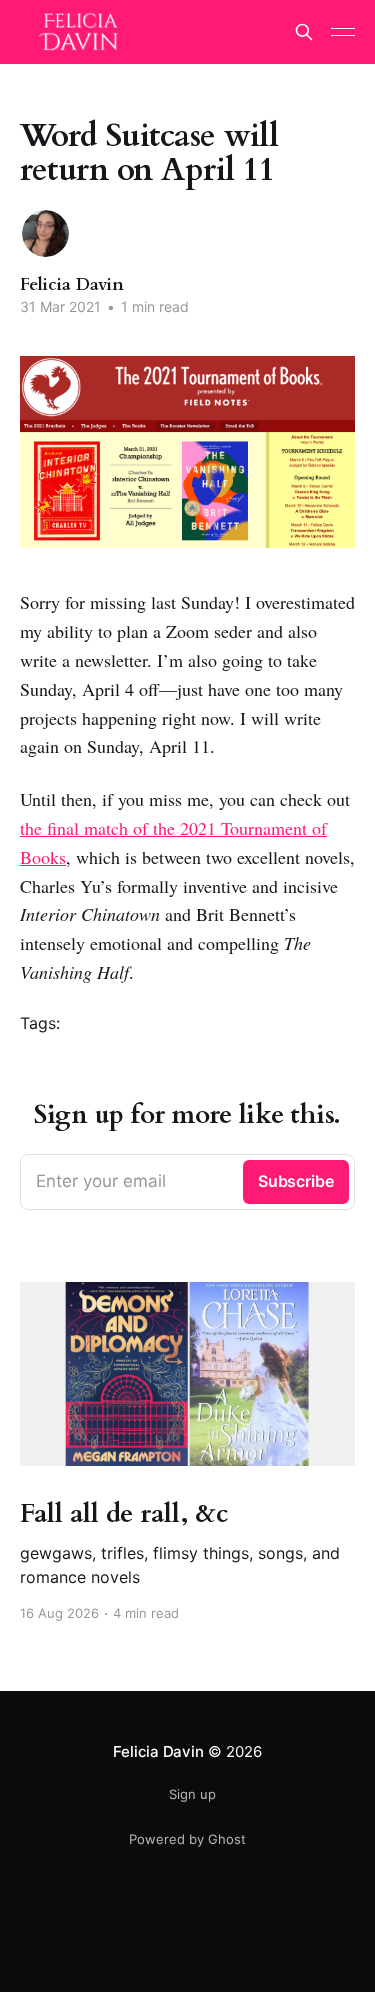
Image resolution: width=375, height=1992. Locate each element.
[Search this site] (304, 32)
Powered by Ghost (187, 1839)
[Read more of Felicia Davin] (45, 233)
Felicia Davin (72, 284)
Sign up (192, 1794)
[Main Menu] (343, 32)
